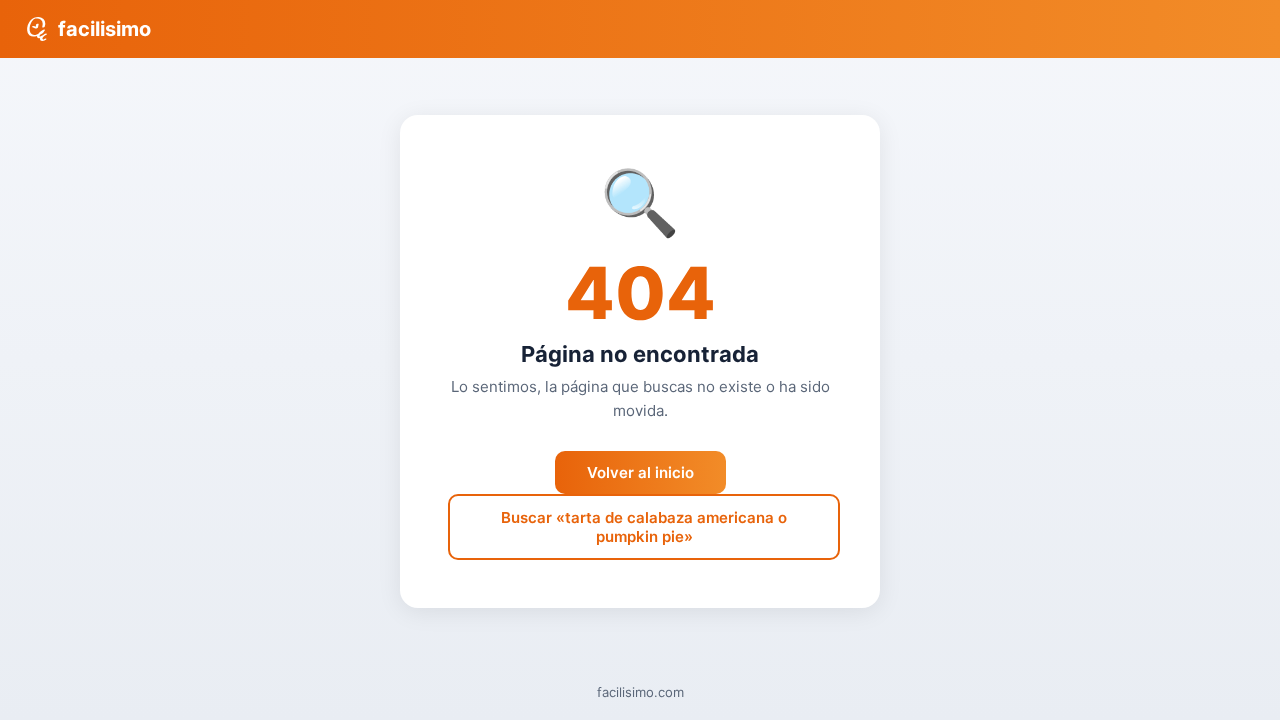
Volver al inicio (640, 472)
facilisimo (104, 29)
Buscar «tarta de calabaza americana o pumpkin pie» (644, 527)
